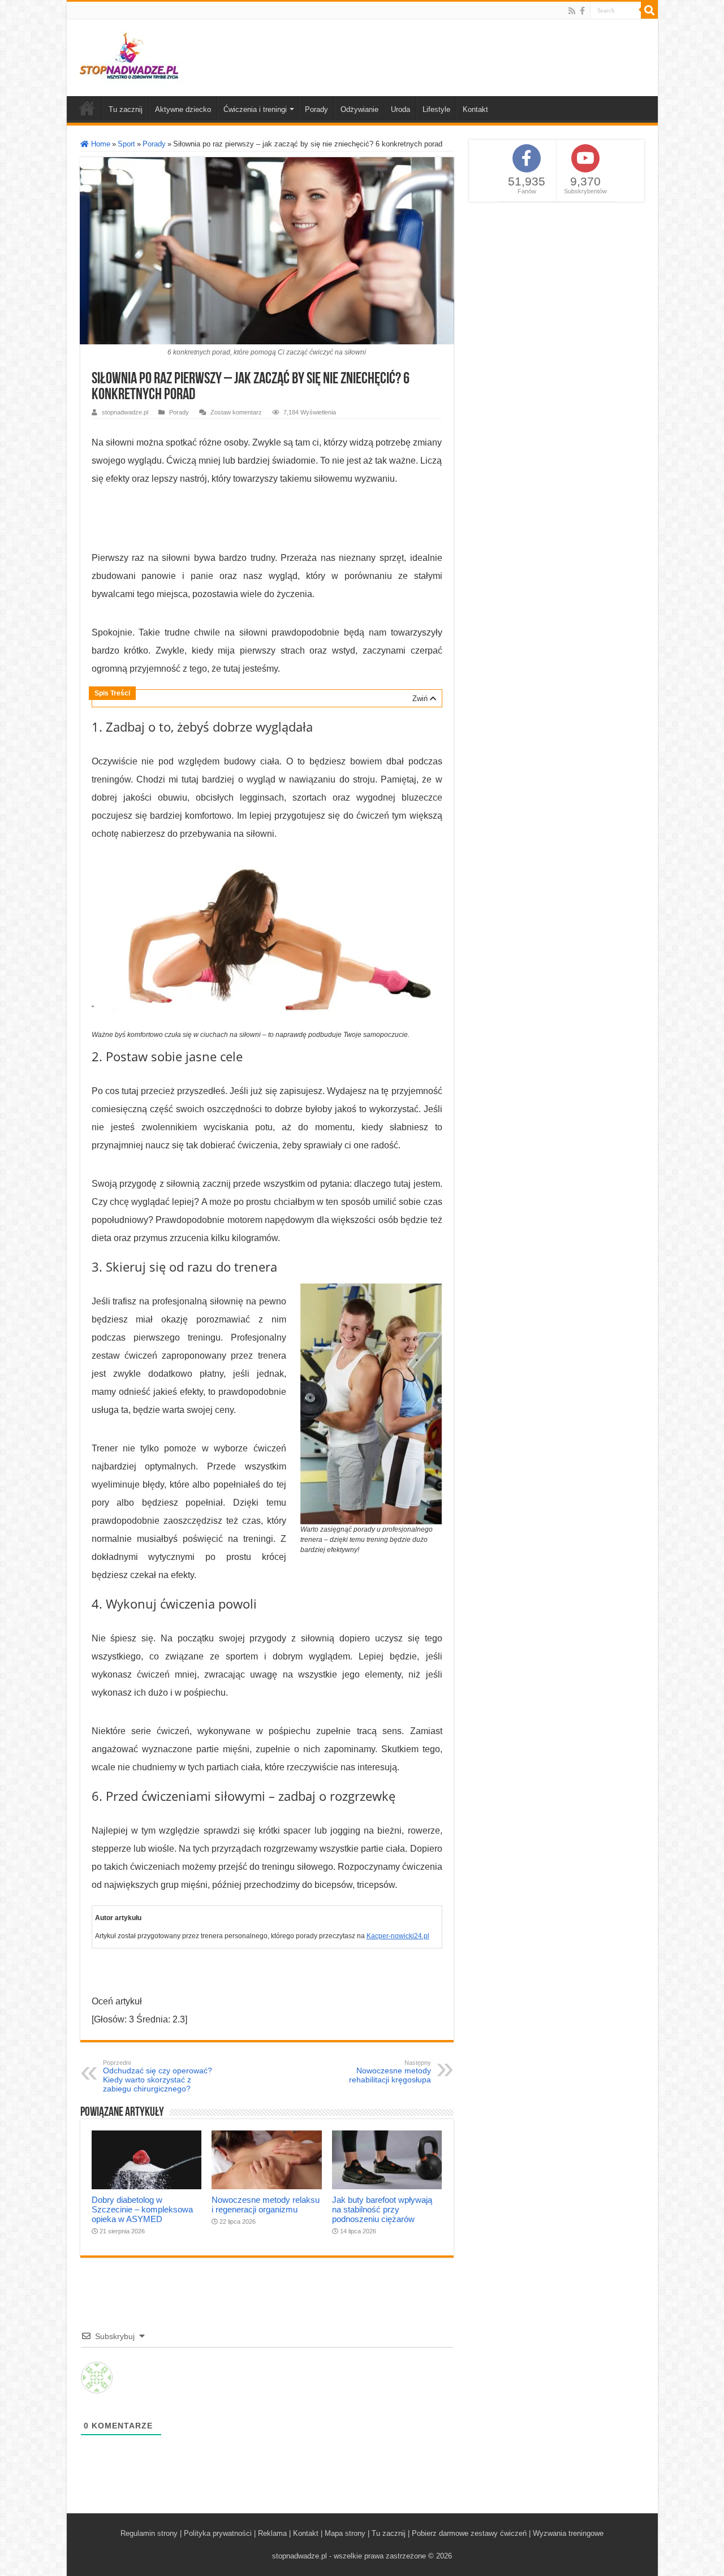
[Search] (649, 10)
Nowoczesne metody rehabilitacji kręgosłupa (390, 2072)
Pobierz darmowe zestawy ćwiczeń (469, 2533)
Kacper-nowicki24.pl (398, 1936)
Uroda (400, 109)
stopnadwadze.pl (125, 412)
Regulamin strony (149, 2533)
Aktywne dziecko (183, 109)
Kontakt (475, 109)
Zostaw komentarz (236, 412)
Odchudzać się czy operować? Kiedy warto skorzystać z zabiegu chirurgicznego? (158, 2076)
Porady (316, 109)
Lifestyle (436, 109)
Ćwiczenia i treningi (255, 109)
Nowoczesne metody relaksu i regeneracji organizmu (266, 2205)
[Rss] (572, 11)
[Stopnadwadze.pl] (129, 55)
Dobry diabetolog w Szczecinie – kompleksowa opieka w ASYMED (142, 2209)
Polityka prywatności (218, 2533)
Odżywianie (359, 109)
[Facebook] (582, 11)
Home (100, 144)
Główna (87, 108)
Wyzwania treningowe (568, 2533)
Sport (126, 144)
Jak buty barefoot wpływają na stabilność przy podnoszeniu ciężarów (382, 2209)
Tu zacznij (126, 109)
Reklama (272, 2533)
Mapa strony (345, 2533)
